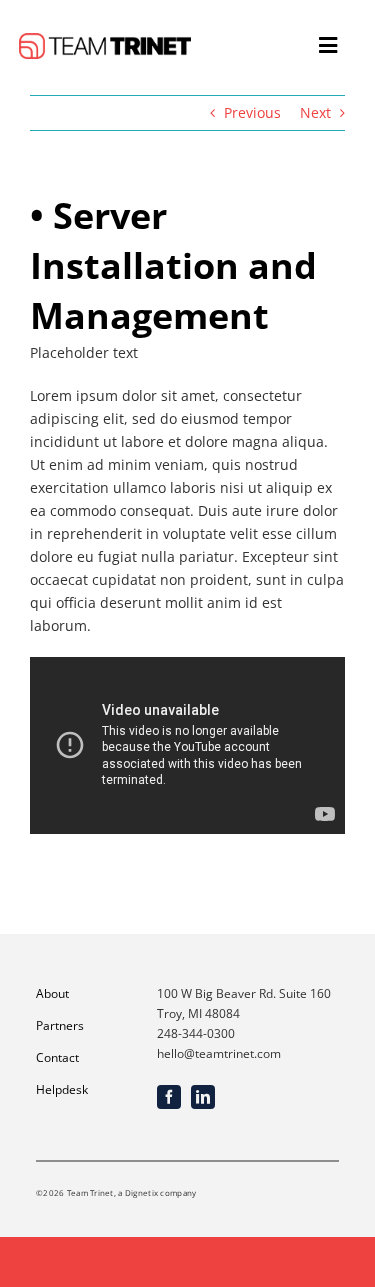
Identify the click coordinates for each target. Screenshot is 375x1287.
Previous (252, 112)
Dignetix (141, 1192)
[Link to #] (328, 45)
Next (315, 112)
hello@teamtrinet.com (219, 1053)
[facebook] (169, 1097)
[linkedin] (203, 1097)
